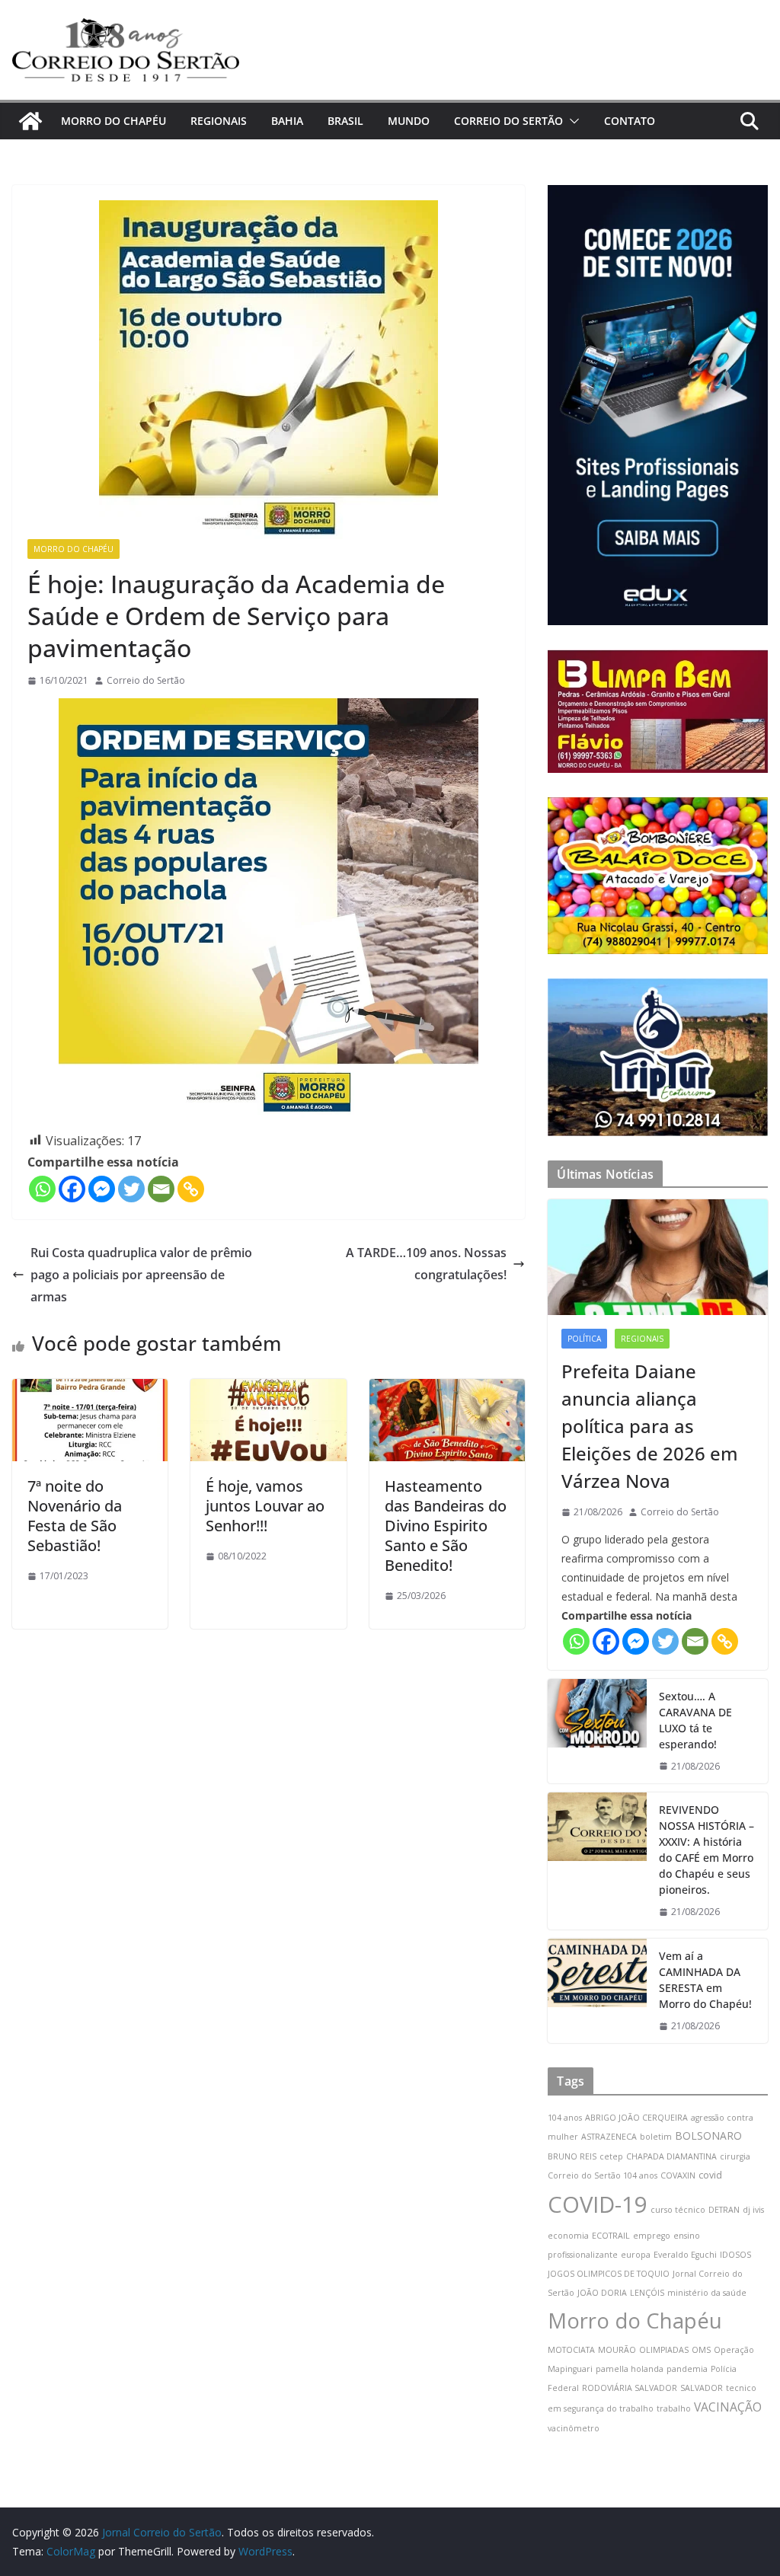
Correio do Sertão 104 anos (603, 2175)
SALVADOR (702, 2388)
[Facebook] (72, 1189)
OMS (701, 2350)
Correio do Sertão (146, 680)
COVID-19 (598, 2204)
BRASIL (345, 121)
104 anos (565, 2118)
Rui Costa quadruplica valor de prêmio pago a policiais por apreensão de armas (141, 1275)
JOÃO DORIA (602, 2293)
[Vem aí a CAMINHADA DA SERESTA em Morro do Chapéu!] (597, 1991)
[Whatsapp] (42, 1189)
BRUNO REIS (572, 2156)
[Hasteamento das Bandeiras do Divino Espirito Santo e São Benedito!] (447, 1390)
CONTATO (630, 121)
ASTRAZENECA (609, 2137)
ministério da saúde (707, 2293)
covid (710, 2175)
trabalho (674, 2408)
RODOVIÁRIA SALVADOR (630, 2388)
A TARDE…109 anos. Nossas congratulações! (426, 1264)
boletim (656, 2137)
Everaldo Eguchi (685, 2255)
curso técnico (678, 2210)
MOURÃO (617, 2350)
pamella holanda (630, 2369)
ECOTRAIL (611, 2236)
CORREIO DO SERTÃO (508, 121)
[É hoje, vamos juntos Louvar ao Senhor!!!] (268, 1390)
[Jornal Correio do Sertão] (30, 121)
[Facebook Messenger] (102, 1189)
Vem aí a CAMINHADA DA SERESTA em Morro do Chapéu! (705, 1980)
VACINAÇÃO (728, 2407)
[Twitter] (131, 1189)
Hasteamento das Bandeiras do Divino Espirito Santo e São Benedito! (446, 1526)
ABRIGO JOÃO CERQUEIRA (636, 2118)
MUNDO (409, 121)
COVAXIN (678, 2175)
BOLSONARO (708, 2135)
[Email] (161, 1189)
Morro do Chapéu (635, 2321)
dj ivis (753, 2210)
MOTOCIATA (571, 2350)
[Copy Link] (191, 1189)
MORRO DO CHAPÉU (113, 121)
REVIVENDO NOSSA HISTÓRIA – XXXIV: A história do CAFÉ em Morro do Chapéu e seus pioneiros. (706, 1850)
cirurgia (735, 2156)
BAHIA (287, 121)
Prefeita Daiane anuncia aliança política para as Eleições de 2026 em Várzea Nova (650, 1426)
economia (568, 2236)
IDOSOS (735, 2255)
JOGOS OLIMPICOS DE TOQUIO (609, 2274)
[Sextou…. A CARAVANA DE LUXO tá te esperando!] (597, 1732)
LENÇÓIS (647, 2293)
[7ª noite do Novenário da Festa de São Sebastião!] (90, 1390)
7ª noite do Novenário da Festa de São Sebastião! (75, 1516)
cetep (611, 2156)
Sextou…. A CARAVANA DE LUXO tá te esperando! (695, 1720)
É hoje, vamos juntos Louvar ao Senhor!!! (265, 1506)
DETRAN (724, 2210)
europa (636, 2255)
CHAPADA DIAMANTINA (671, 2156)
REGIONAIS (219, 121)
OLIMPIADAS (664, 2350)
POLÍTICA (584, 1339)
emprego (652, 2236)
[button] (571, 121)
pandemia (687, 2369)
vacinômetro (574, 2428)
